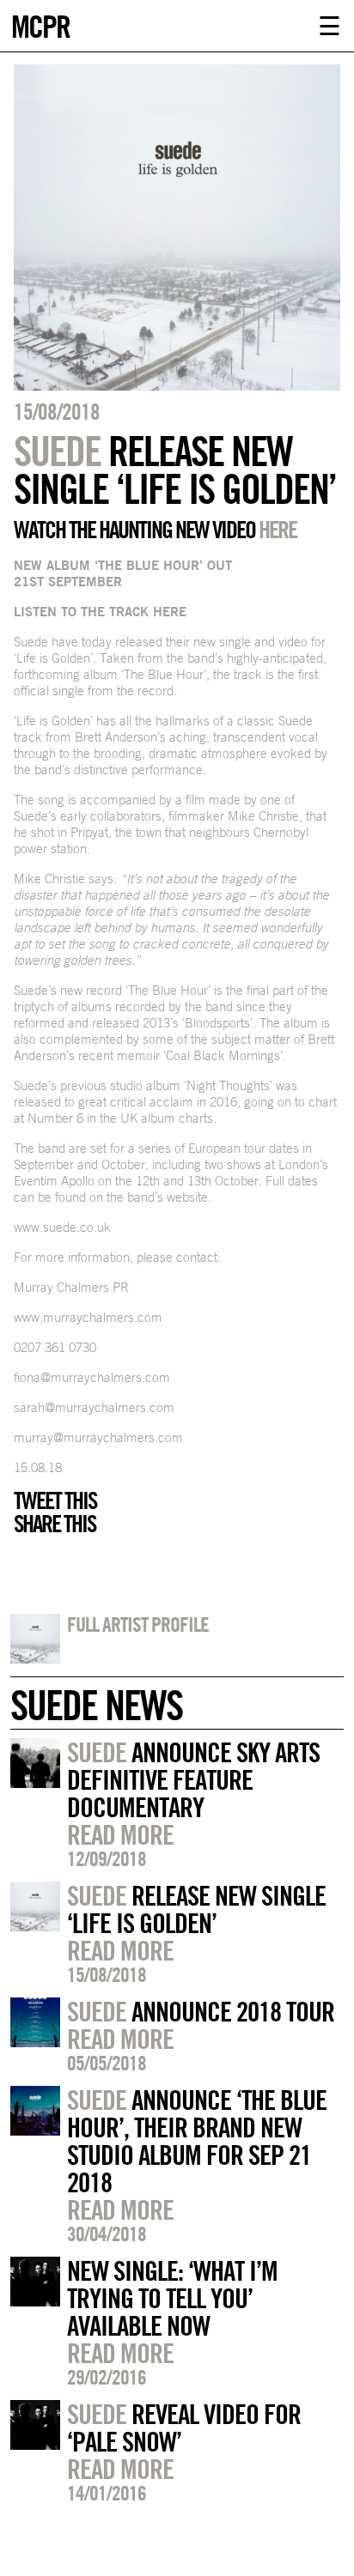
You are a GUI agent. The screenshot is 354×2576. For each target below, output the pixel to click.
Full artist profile (138, 1624)
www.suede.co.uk (62, 1227)
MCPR (40, 24)
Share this (55, 1524)
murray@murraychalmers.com (98, 1437)
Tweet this (55, 1500)
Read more (120, 1834)
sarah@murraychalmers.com (94, 1407)
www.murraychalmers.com (88, 1317)
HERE (278, 530)
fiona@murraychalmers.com (92, 1377)
